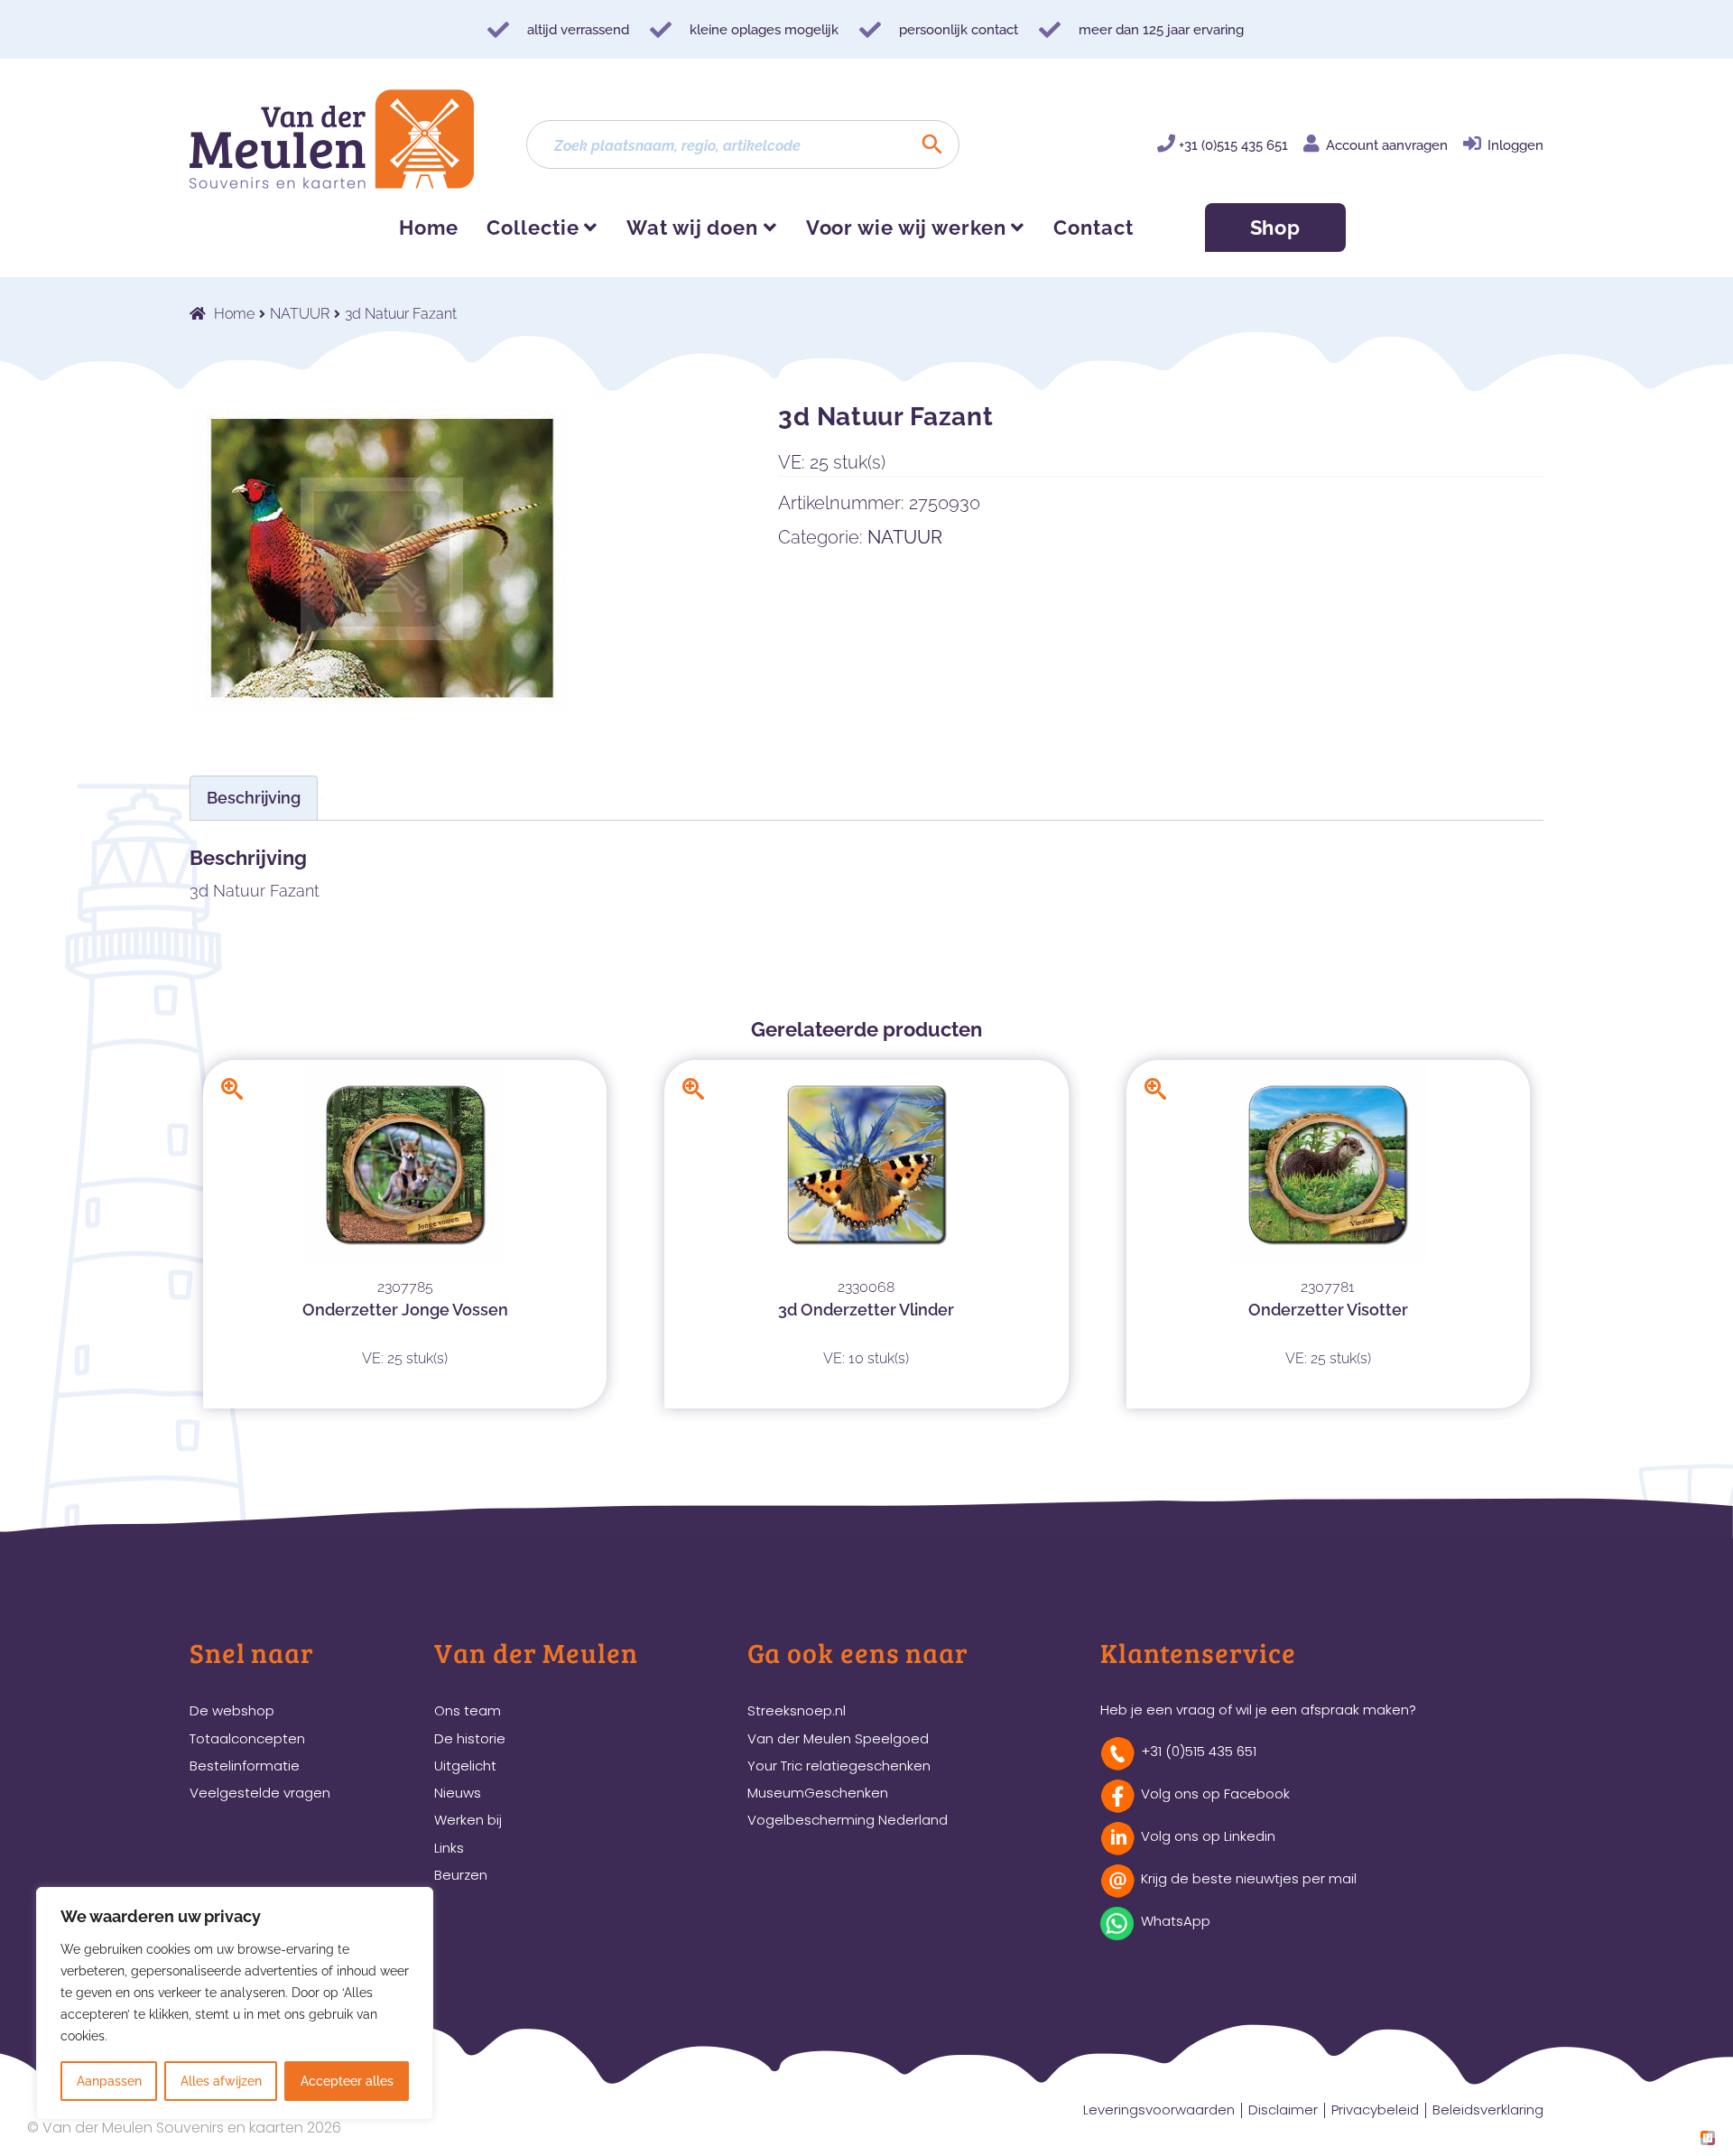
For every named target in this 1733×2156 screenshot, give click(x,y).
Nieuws (458, 1793)
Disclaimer (1283, 2110)
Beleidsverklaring (1488, 2110)
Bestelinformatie (245, 1766)
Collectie (533, 228)
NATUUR (300, 314)
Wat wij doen (692, 228)
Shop (1276, 228)
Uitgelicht (465, 1766)
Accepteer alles (347, 2081)
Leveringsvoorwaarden (1159, 2110)
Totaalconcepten (247, 1738)
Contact (1093, 228)
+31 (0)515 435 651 (1233, 145)
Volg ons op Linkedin (1208, 1836)
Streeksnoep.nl (797, 1710)
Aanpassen (109, 2081)
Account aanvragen (1387, 145)
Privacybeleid (1375, 2110)
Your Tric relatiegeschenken (839, 1766)
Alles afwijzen (221, 2081)
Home (429, 228)
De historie (470, 1738)
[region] (235, 2003)
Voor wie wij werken (906, 228)
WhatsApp (1176, 1921)
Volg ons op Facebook (1215, 1794)
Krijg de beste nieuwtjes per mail (1249, 1878)
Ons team (468, 1710)
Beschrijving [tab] (254, 798)
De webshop (232, 1710)
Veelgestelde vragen (260, 1793)
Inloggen (1515, 145)
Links (449, 1848)
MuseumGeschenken (818, 1793)
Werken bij (468, 1820)
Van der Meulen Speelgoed (838, 1738)
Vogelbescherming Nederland (848, 1820)
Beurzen (461, 1875)
